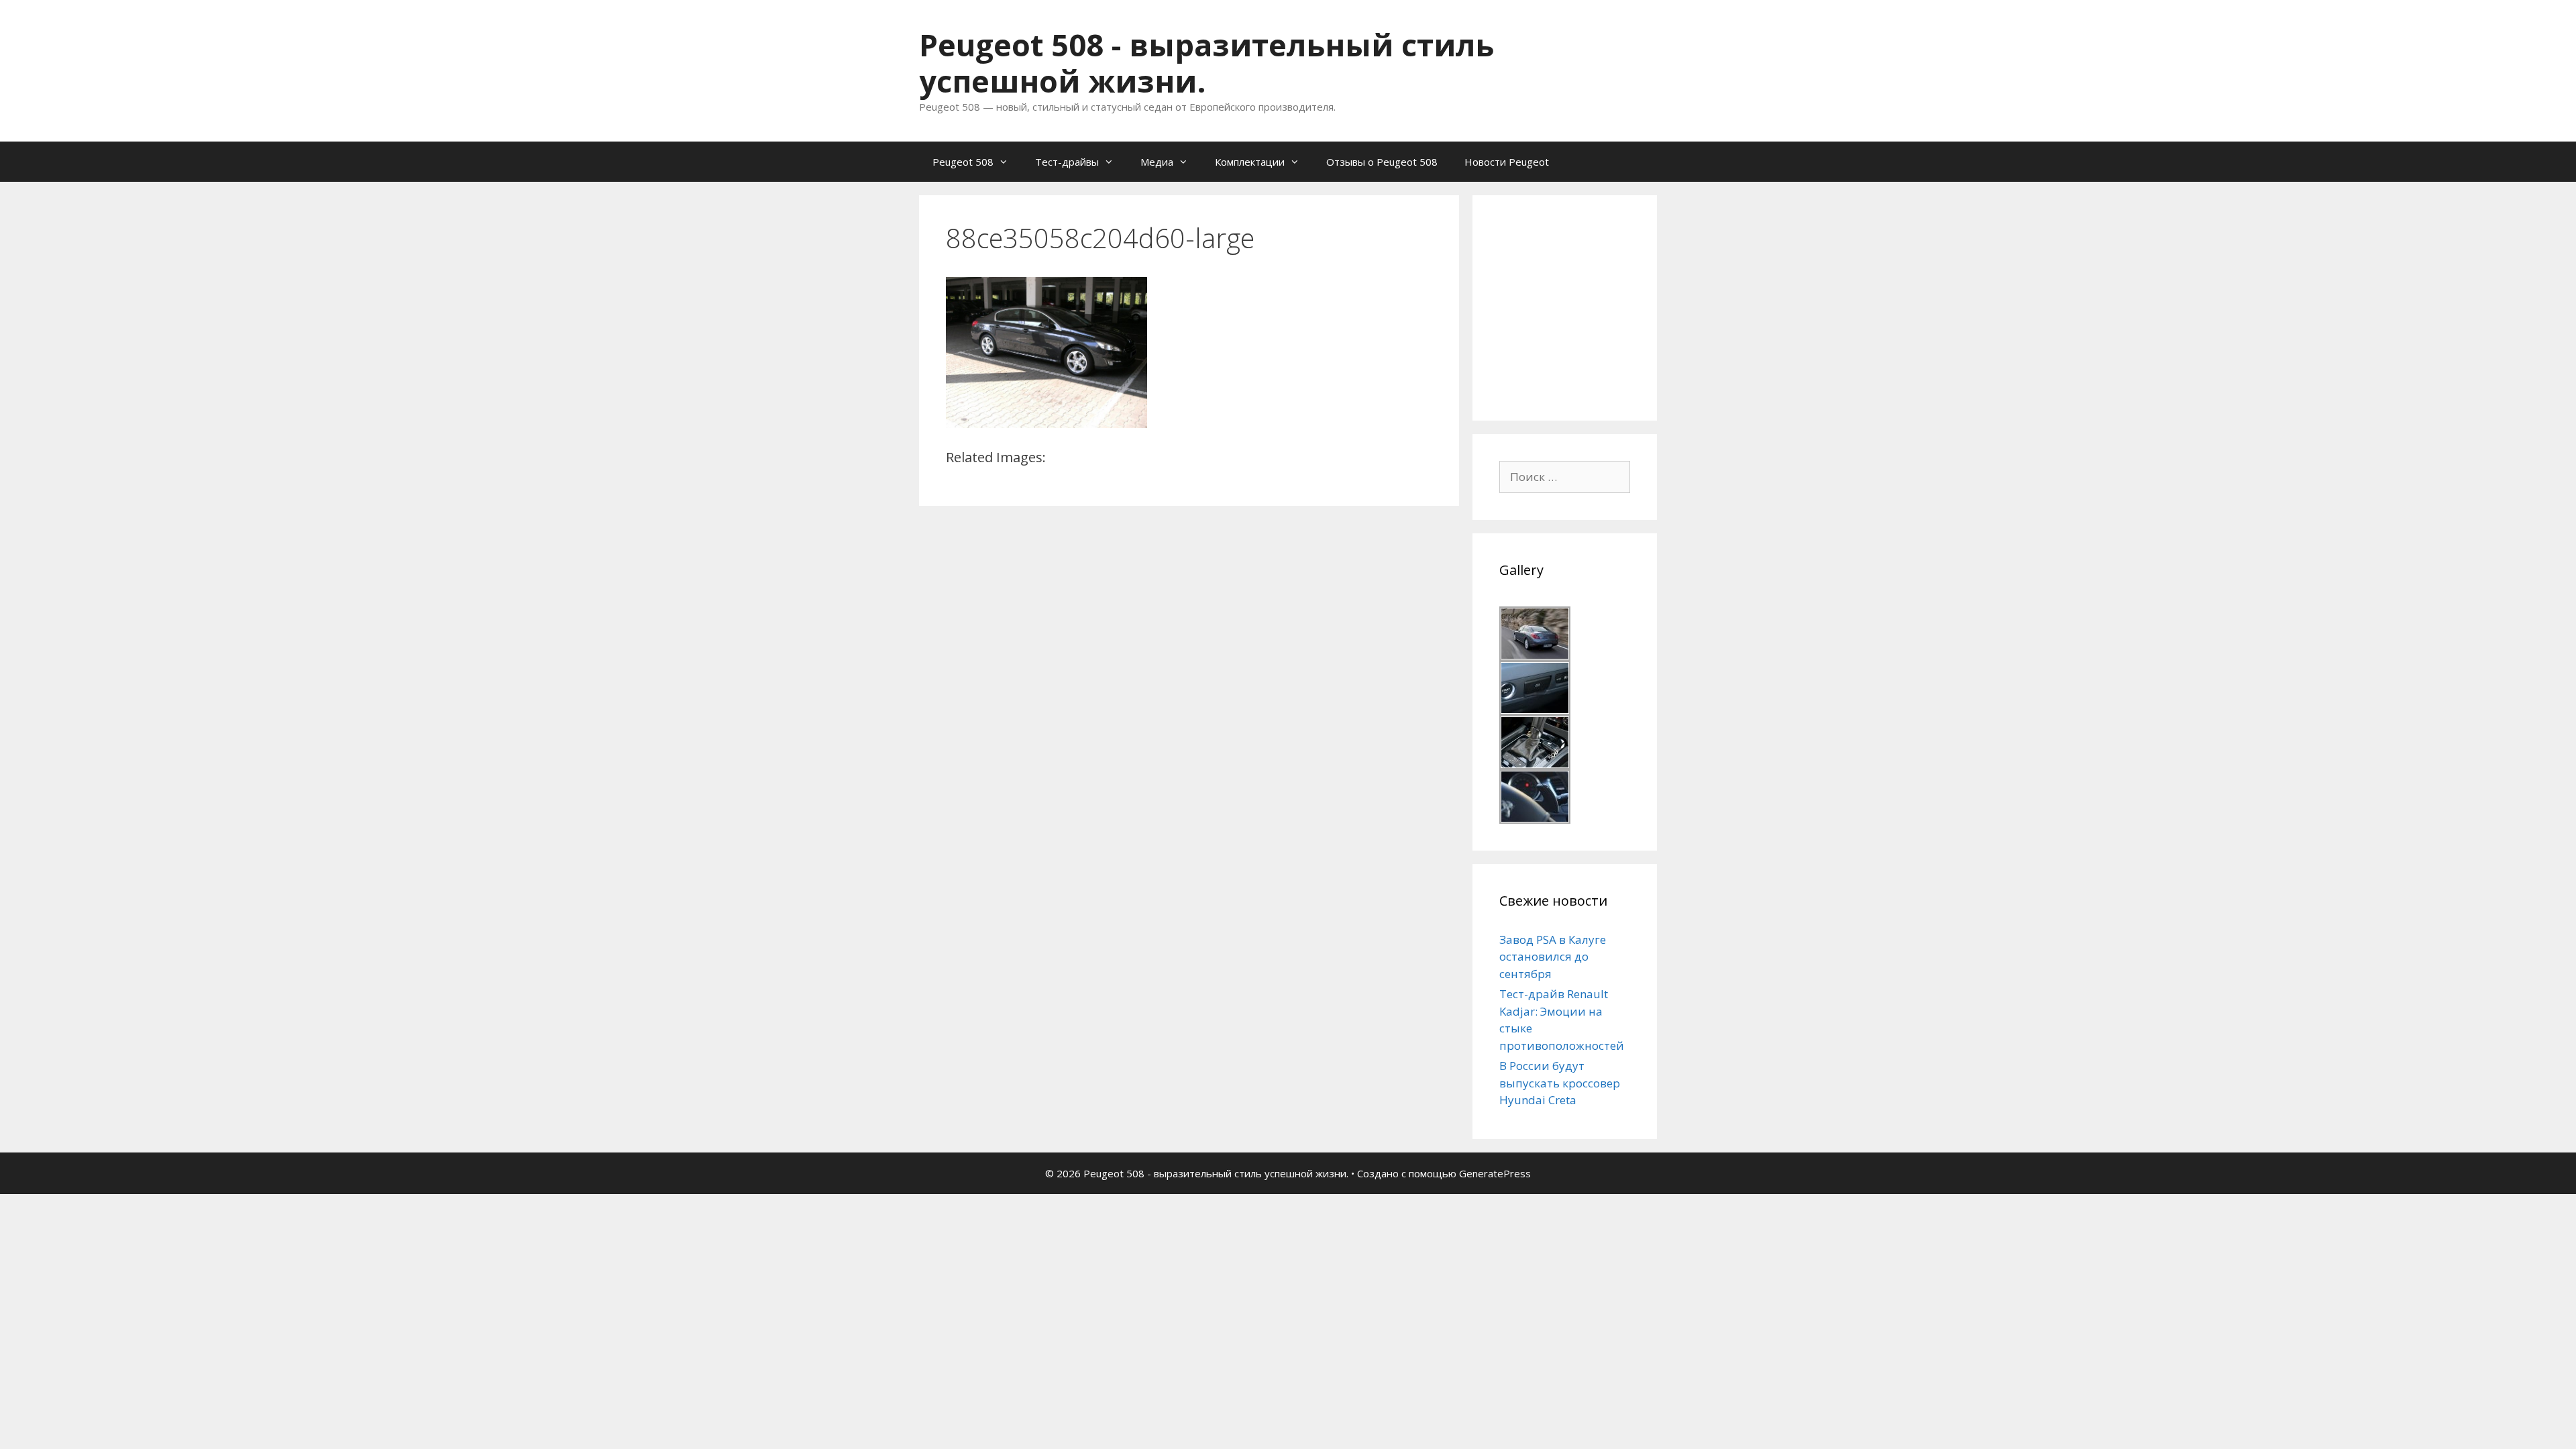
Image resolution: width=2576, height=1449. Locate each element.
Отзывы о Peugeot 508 (1382, 162)
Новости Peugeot (1507, 162)
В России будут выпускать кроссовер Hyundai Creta (1560, 1083)
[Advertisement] (1600, 306)
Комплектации (1250, 162)
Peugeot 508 (963, 162)
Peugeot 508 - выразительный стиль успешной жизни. (1206, 63)
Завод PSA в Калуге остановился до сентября (1553, 957)
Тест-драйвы (1067, 162)
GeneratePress (1495, 1173)
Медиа (1157, 162)
